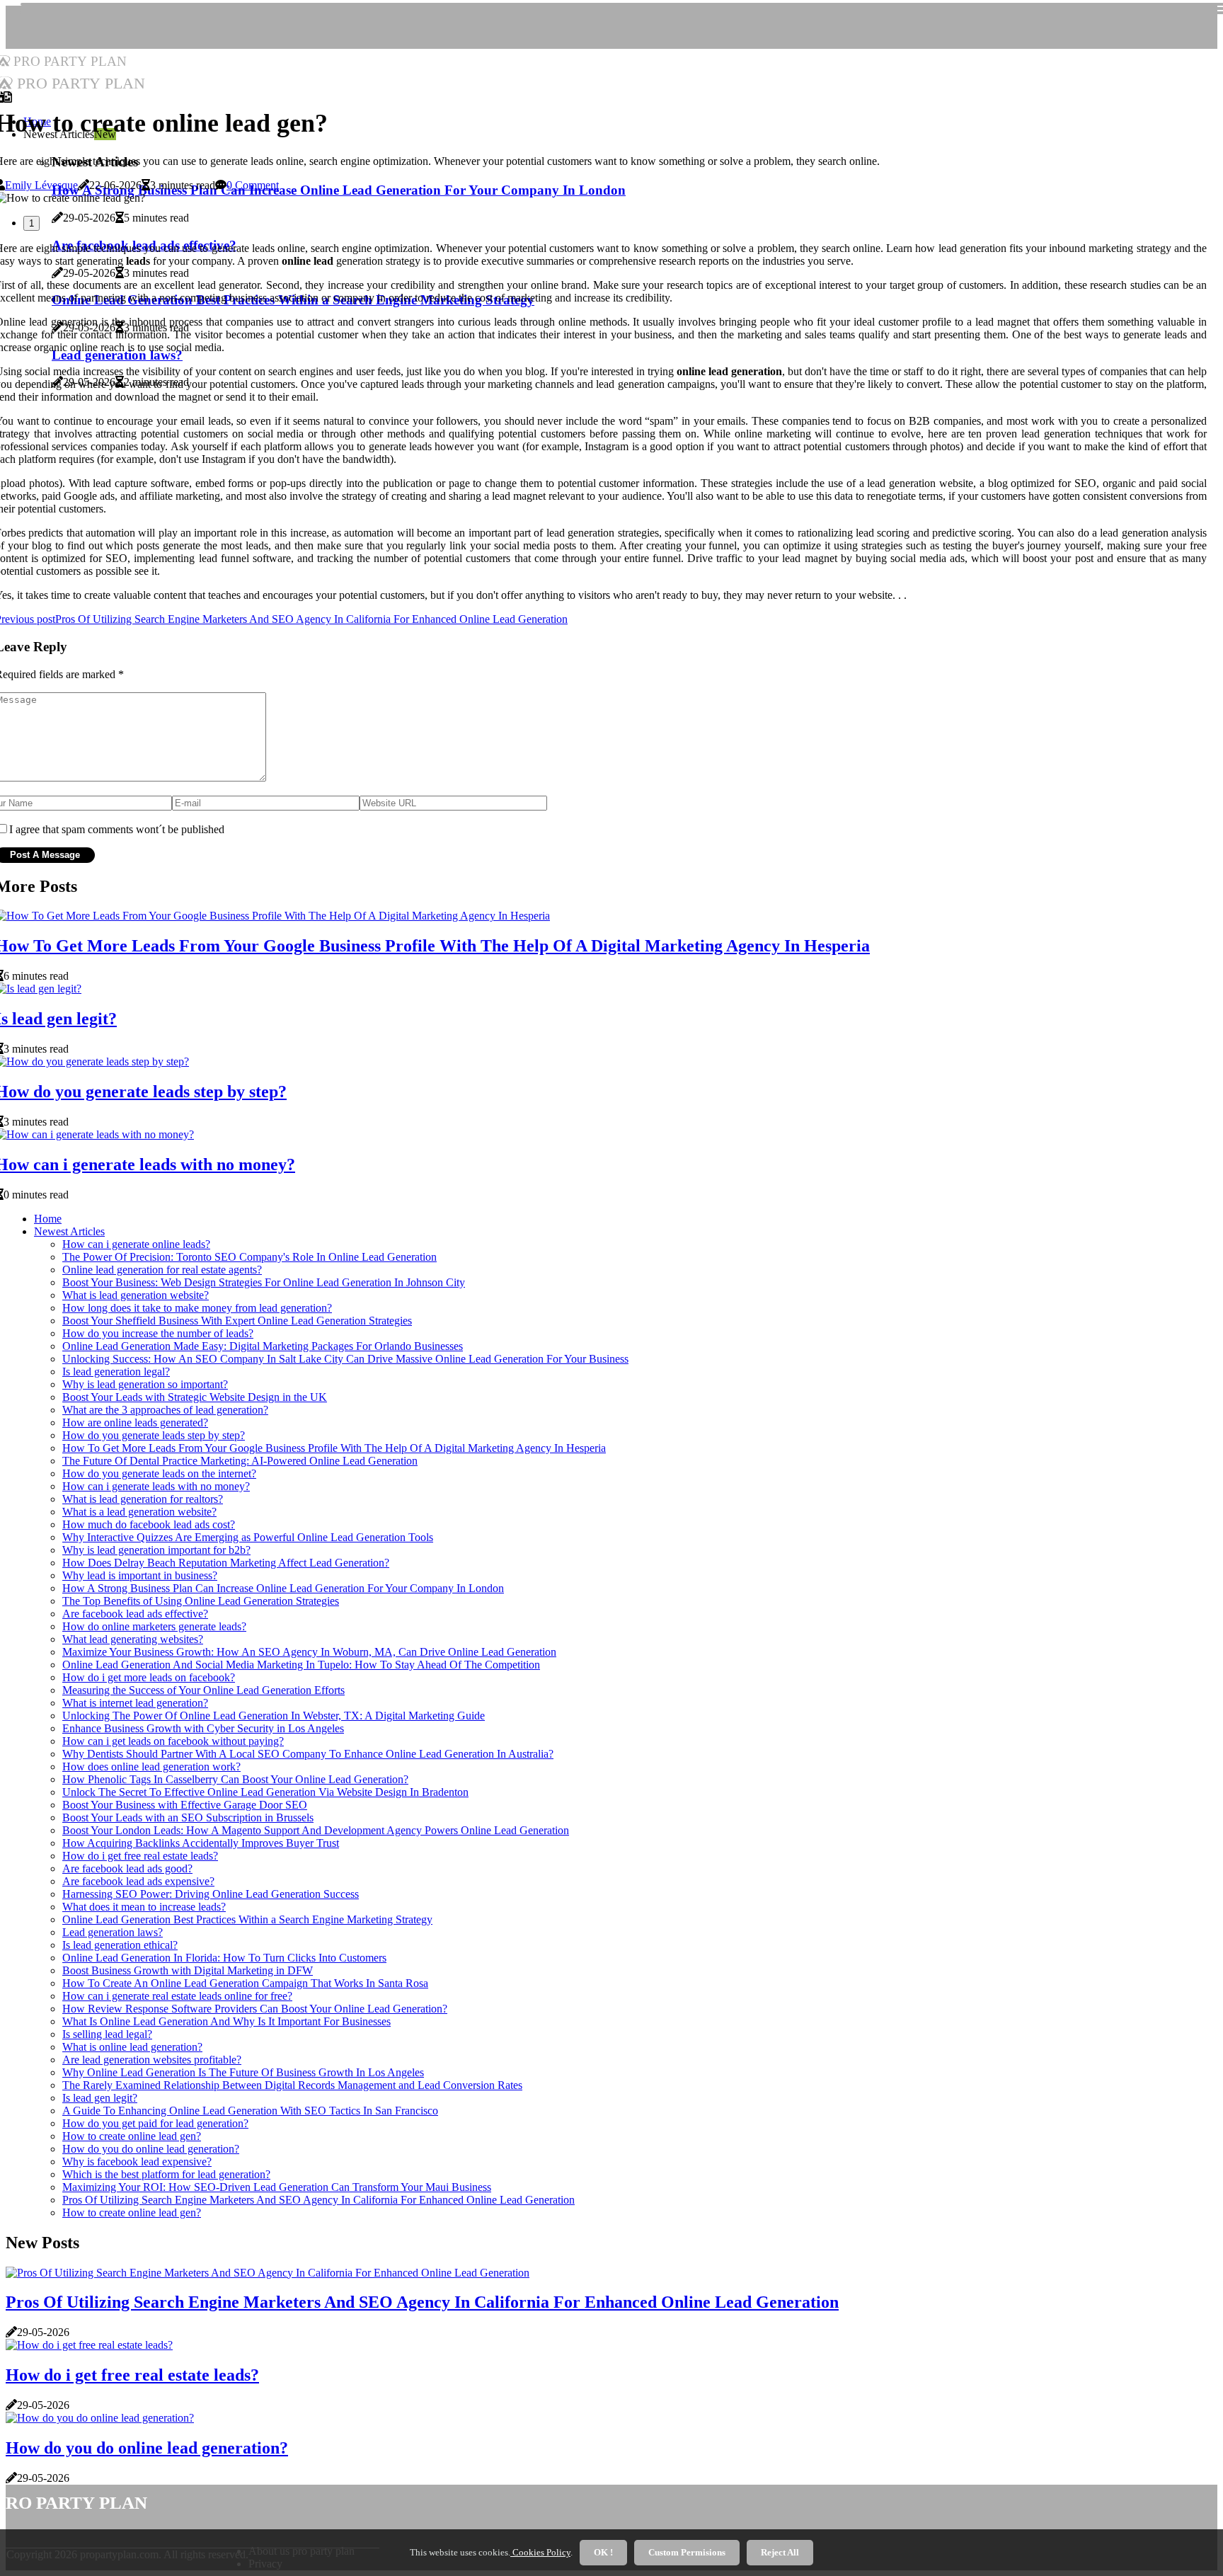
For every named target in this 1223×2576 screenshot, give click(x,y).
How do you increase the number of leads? (158, 1333)
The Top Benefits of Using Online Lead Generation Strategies (201, 1601)
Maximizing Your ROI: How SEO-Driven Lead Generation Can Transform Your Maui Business (277, 2187)
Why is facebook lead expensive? (137, 2162)
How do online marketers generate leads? (154, 1626)
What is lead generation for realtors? (143, 1499)
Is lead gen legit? (100, 2098)
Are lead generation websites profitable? (152, 2060)
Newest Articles (69, 1231)
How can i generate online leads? (136, 1244)
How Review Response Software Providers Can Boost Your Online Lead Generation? (255, 2009)
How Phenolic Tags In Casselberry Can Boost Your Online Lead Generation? (235, 1779)
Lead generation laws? (113, 1932)
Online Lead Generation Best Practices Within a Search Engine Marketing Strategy (247, 1919)
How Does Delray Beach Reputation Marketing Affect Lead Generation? (226, 1563)
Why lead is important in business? (140, 1575)
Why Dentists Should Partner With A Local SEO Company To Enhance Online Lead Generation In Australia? (308, 1754)
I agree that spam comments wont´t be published (117, 829)
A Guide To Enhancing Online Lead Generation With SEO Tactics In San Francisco (250, 2111)
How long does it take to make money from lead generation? (197, 1308)
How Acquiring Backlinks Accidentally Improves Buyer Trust (201, 1843)
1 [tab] (31, 223)
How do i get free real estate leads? (140, 1856)
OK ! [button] (603, 2552)
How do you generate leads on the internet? (159, 1473)
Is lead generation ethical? (120, 1945)
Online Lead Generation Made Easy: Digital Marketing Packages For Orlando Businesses (263, 1346)
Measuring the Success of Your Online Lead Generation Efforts (203, 1690)
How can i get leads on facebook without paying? (173, 1741)
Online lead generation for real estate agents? (162, 1270)
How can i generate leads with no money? (156, 1486)
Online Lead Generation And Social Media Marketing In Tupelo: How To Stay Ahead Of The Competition (301, 1665)
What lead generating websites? (133, 1639)
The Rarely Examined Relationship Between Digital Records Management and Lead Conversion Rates (292, 2085)
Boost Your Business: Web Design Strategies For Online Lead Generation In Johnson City (264, 1282)
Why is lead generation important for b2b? (156, 1550)
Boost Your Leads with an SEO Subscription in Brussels (188, 1817)
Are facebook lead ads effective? (135, 1614)
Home (48, 1219)
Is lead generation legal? (116, 1372)
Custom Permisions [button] (687, 2552)
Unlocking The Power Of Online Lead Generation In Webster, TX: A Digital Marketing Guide (274, 1716)
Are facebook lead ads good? (127, 1868)
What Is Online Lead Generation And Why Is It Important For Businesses (226, 2021)
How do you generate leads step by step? (154, 1435)
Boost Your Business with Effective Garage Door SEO (185, 1805)
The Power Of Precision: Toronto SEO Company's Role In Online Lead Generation (249, 1257)
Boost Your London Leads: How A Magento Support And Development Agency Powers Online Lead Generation (316, 1830)
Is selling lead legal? (107, 2034)
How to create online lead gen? (132, 2136)
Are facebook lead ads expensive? (138, 1881)
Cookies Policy (540, 2552)
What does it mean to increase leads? (144, 1907)
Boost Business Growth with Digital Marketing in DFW (188, 1970)
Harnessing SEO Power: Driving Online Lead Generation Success (211, 1894)
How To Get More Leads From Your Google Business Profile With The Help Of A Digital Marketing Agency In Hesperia (334, 1448)
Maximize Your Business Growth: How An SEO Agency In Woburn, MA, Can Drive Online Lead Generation (309, 1652)
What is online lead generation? (132, 2047)
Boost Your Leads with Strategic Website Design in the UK (195, 1397)
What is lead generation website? (136, 1295)
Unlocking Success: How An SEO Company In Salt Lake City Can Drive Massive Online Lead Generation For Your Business (345, 1359)
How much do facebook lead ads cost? (149, 1524)
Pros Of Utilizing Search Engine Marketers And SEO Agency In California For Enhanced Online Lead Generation (318, 2200)
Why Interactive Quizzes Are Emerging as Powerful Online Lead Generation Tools (248, 1537)
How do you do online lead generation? (151, 2149)
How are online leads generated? (135, 1422)
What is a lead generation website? (139, 1512)
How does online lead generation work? (151, 1767)
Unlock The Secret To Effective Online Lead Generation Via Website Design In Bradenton (265, 1792)
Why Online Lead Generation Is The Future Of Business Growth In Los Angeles (243, 2072)
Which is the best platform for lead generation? (166, 2174)
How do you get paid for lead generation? (155, 2123)
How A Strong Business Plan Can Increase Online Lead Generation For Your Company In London (283, 1588)
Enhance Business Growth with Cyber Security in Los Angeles (203, 1728)
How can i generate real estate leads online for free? (177, 1996)
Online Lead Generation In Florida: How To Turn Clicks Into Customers (224, 1958)
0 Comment (253, 185)
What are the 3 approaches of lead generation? (165, 1410)
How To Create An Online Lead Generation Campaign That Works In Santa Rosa (245, 1983)
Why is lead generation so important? (145, 1384)
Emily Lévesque (41, 185)
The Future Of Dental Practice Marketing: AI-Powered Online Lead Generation (240, 1461)
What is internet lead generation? (135, 1703)
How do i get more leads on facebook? (149, 1677)
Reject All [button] (780, 2552)
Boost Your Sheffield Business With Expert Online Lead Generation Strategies (237, 1321)
